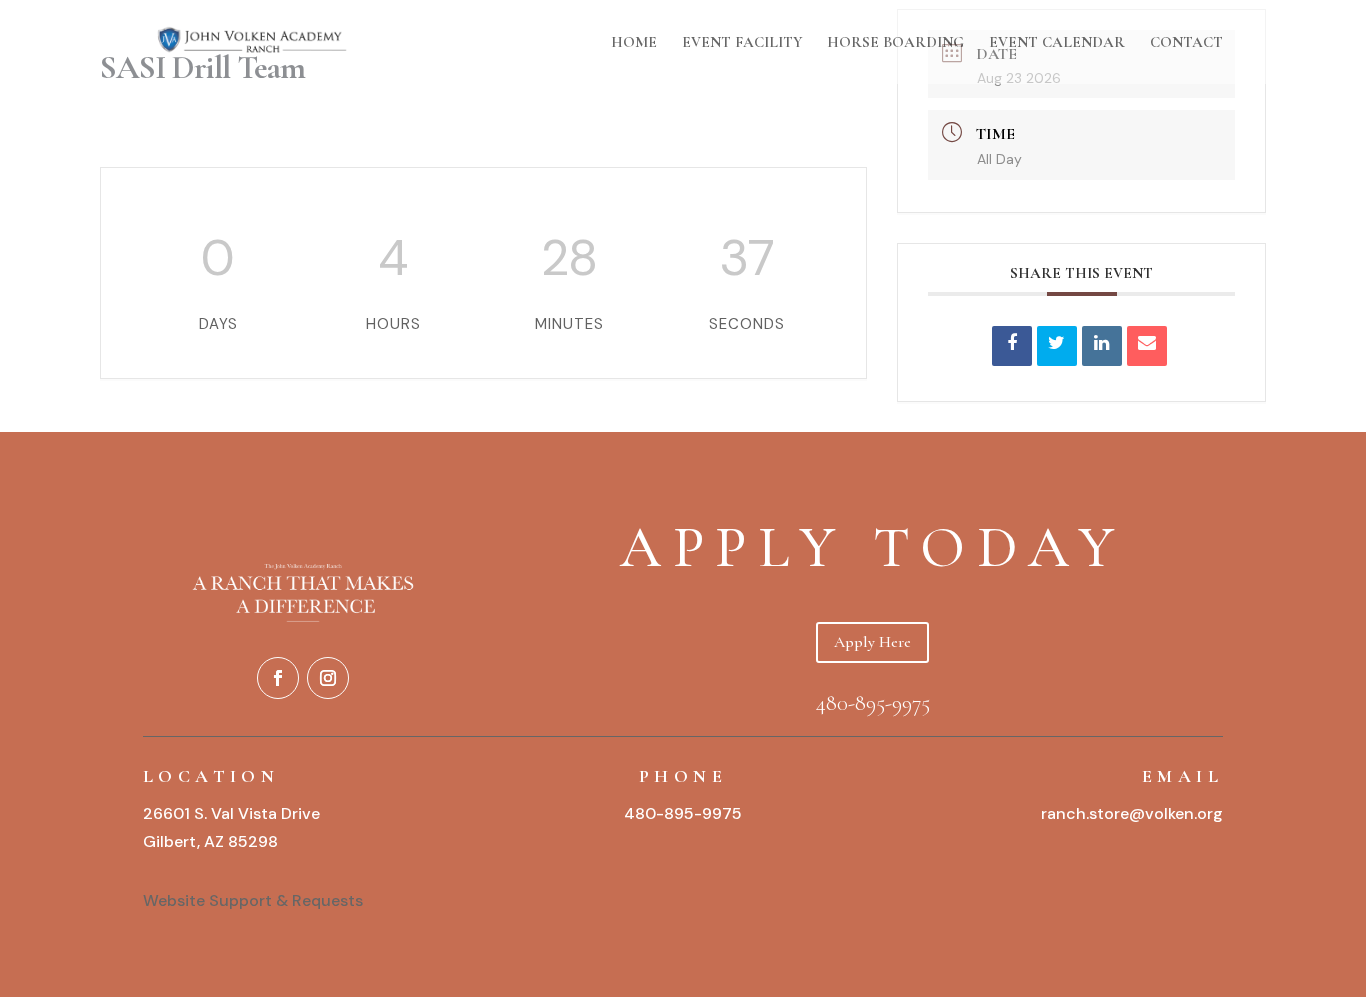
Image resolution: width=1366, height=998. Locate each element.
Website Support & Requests (255, 900)
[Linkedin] (1102, 346)
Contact (1186, 43)
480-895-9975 (873, 703)
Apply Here (872, 642)
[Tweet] (1057, 346)
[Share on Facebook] (1012, 346)
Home (634, 43)
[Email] (1147, 346)
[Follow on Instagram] (328, 678)
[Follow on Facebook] (278, 678)
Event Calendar (1057, 43)
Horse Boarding (895, 43)
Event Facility (742, 43)
